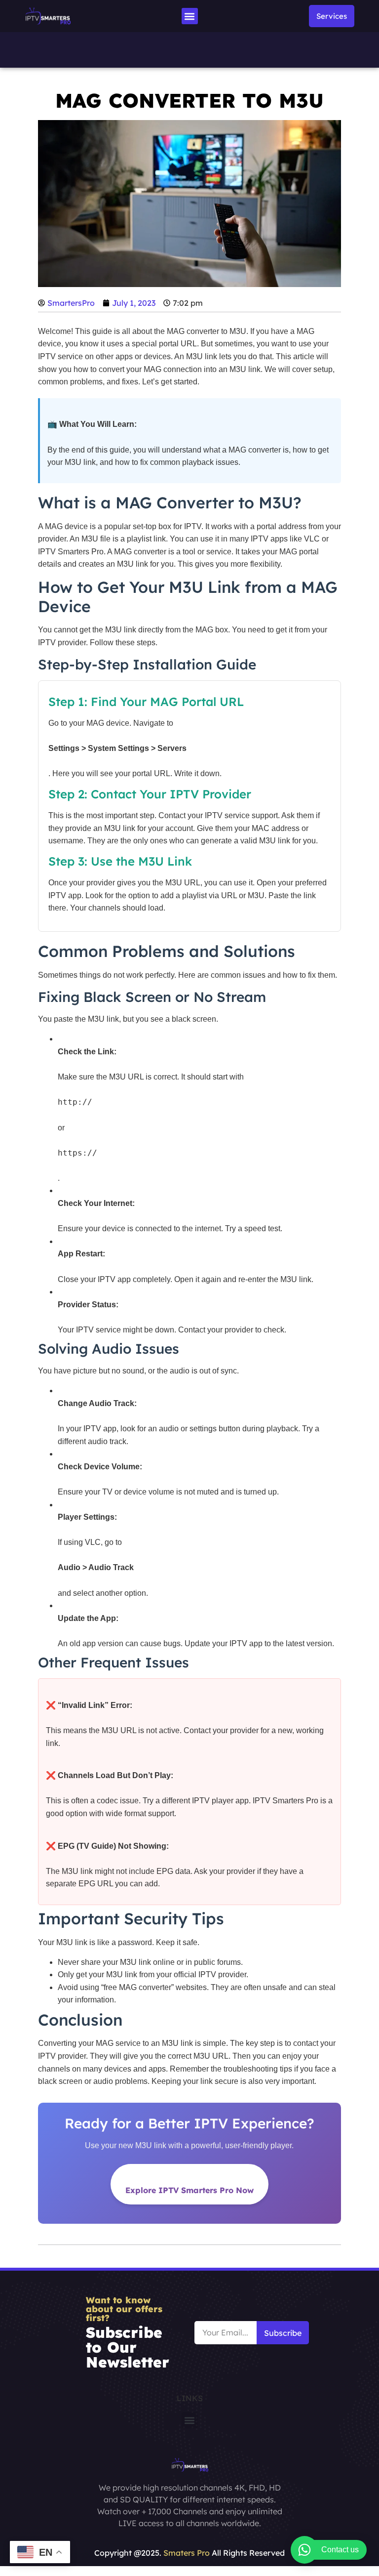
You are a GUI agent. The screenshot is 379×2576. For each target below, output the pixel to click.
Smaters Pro (187, 2553)
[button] (190, 16)
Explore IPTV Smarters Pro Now (189, 2190)
